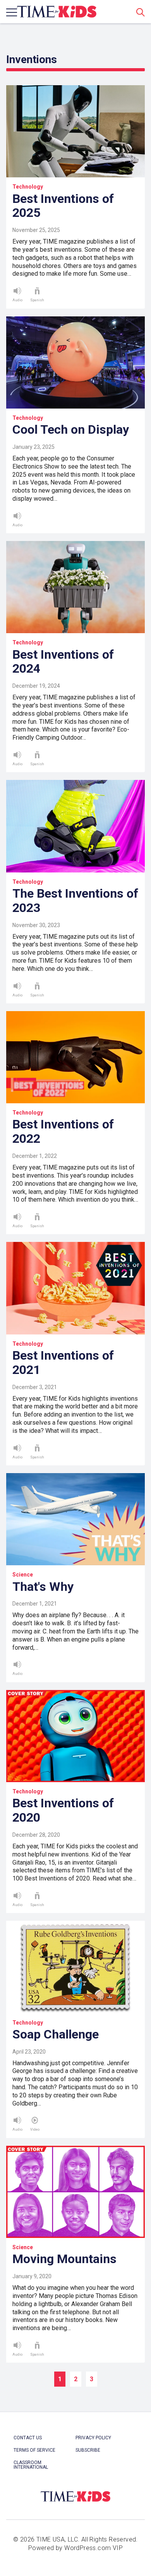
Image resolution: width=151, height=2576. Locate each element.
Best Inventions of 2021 (63, 1363)
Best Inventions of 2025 (63, 206)
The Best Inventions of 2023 (75, 901)
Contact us (28, 2438)
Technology (28, 187)
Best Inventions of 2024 (63, 662)
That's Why (43, 1587)
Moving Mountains (64, 2259)
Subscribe (88, 2450)
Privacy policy (93, 2438)
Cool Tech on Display (71, 429)
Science (23, 1575)
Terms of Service (34, 2450)
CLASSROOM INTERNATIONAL (31, 2465)
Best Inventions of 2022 (63, 1131)
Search (141, 12)
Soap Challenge (56, 2034)
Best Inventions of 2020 (63, 1810)
